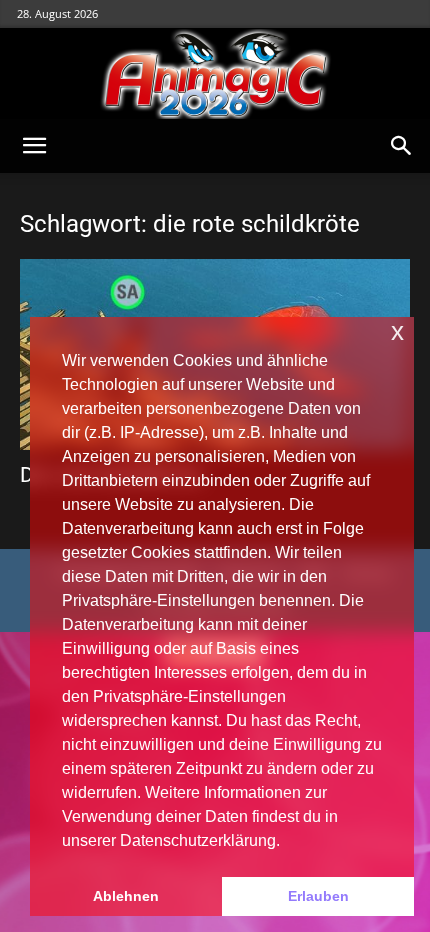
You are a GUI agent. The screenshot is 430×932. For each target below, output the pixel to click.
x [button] (397, 331)
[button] (34, 146)
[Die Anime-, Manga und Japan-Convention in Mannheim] (215, 74)
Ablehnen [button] (126, 896)
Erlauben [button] (318, 896)
